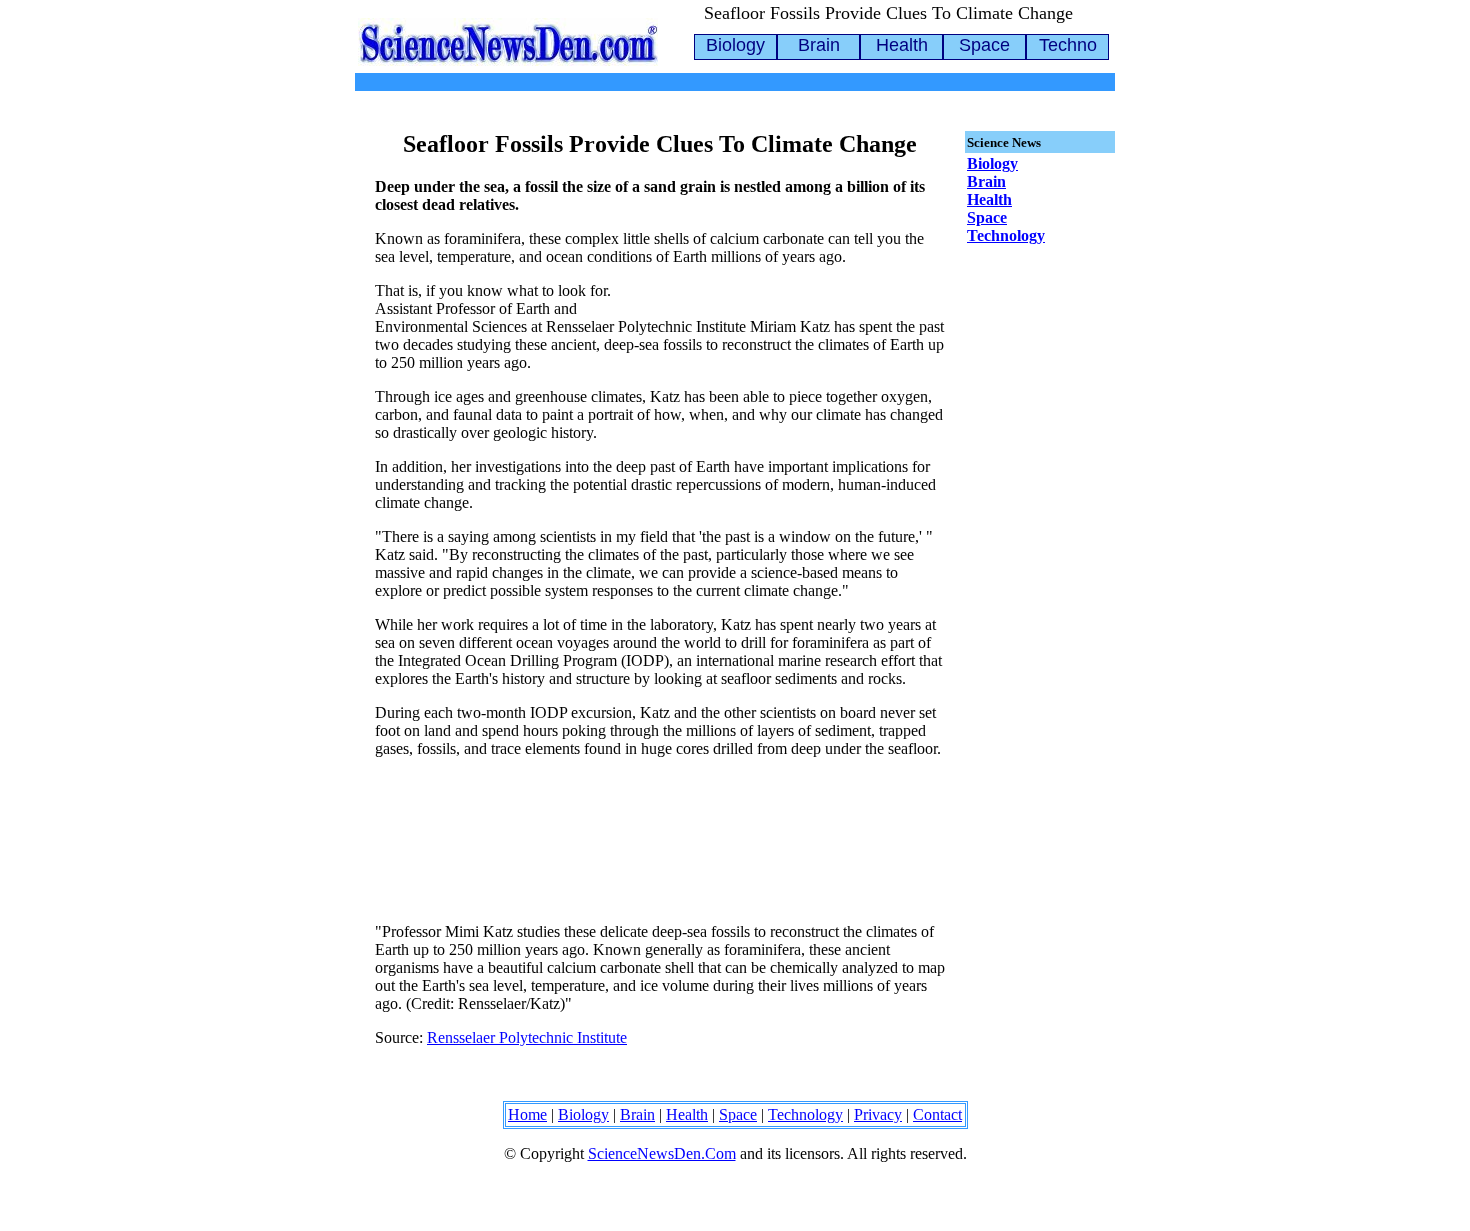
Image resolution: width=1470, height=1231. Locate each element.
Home (527, 1114)
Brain (819, 45)
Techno (1068, 45)
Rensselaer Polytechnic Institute (527, 1037)
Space (984, 45)
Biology (735, 45)
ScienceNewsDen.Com (662, 1153)
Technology (1006, 235)
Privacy (878, 1114)
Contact (937, 1114)
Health (902, 45)
